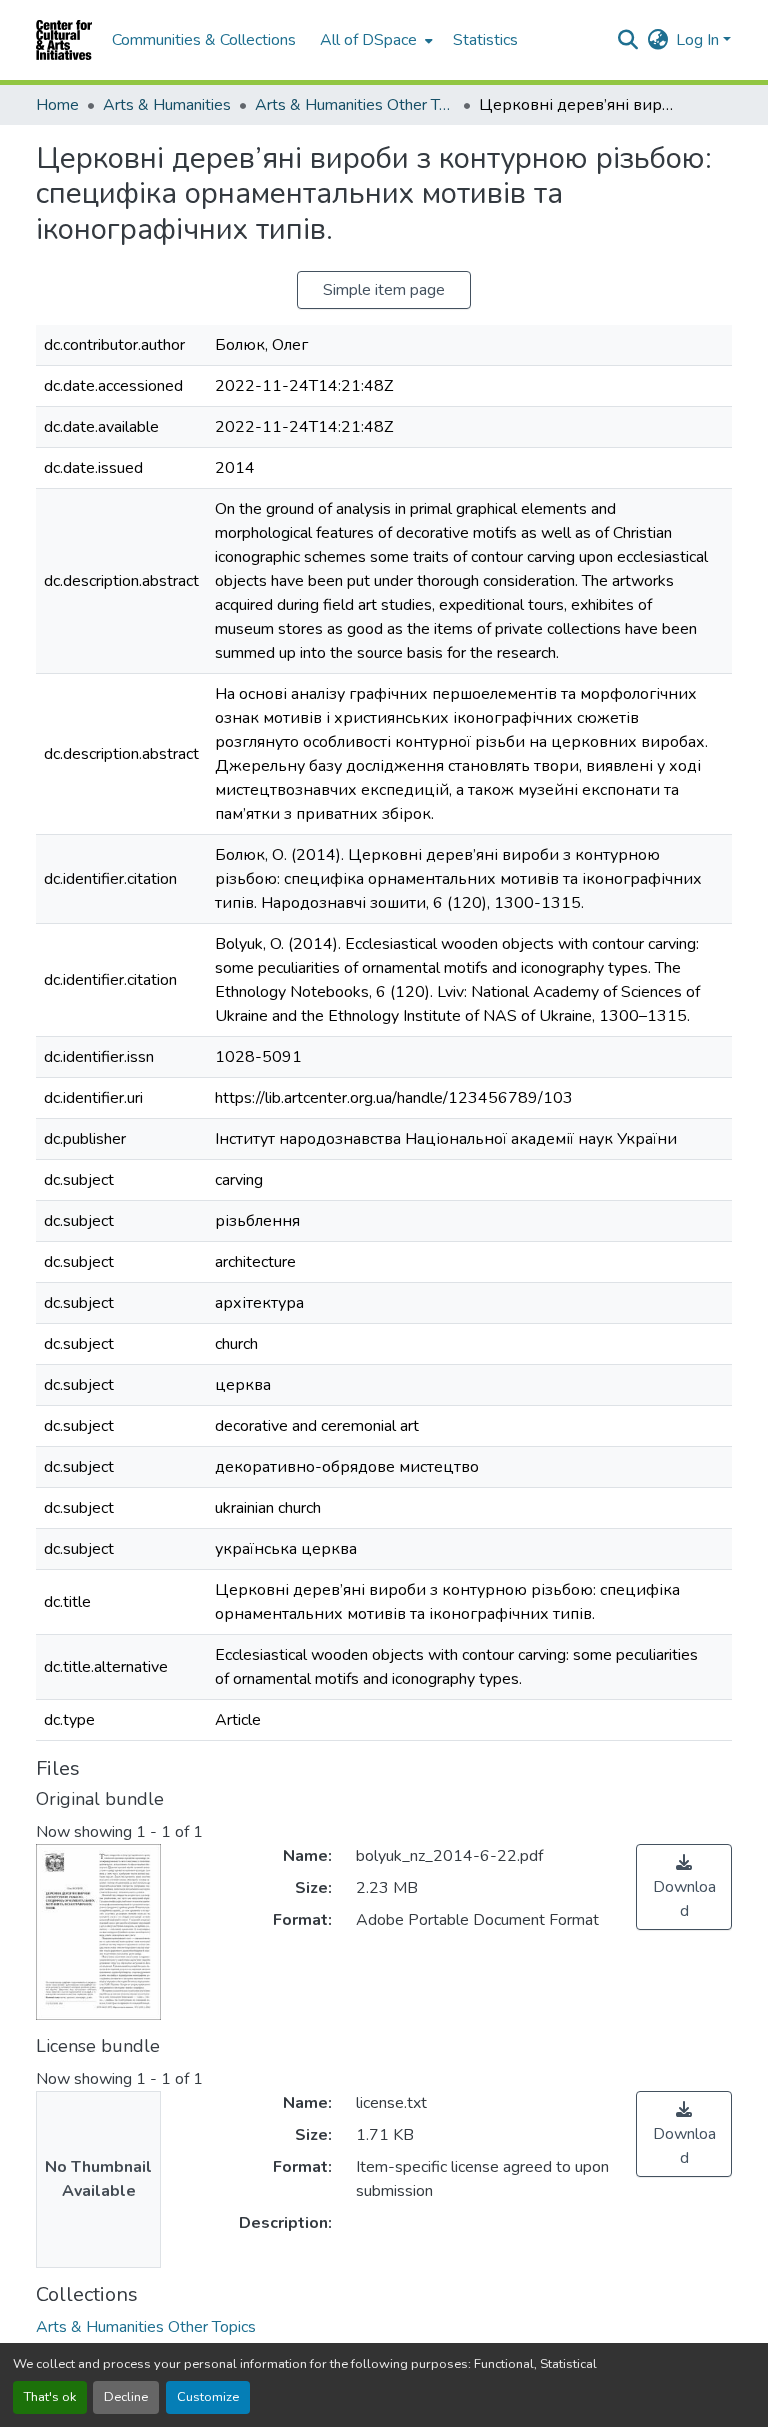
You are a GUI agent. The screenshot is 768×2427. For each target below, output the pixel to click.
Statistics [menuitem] (485, 40)
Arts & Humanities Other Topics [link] (355, 105)
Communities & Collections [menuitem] (204, 40)
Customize (208, 2397)
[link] (684, 1887)
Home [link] (57, 105)
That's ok (50, 2397)
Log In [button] (699, 40)
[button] (64, 40)
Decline (126, 2397)
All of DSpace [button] (368, 40)
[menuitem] (374, 40)
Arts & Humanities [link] (167, 105)
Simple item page (384, 290)
